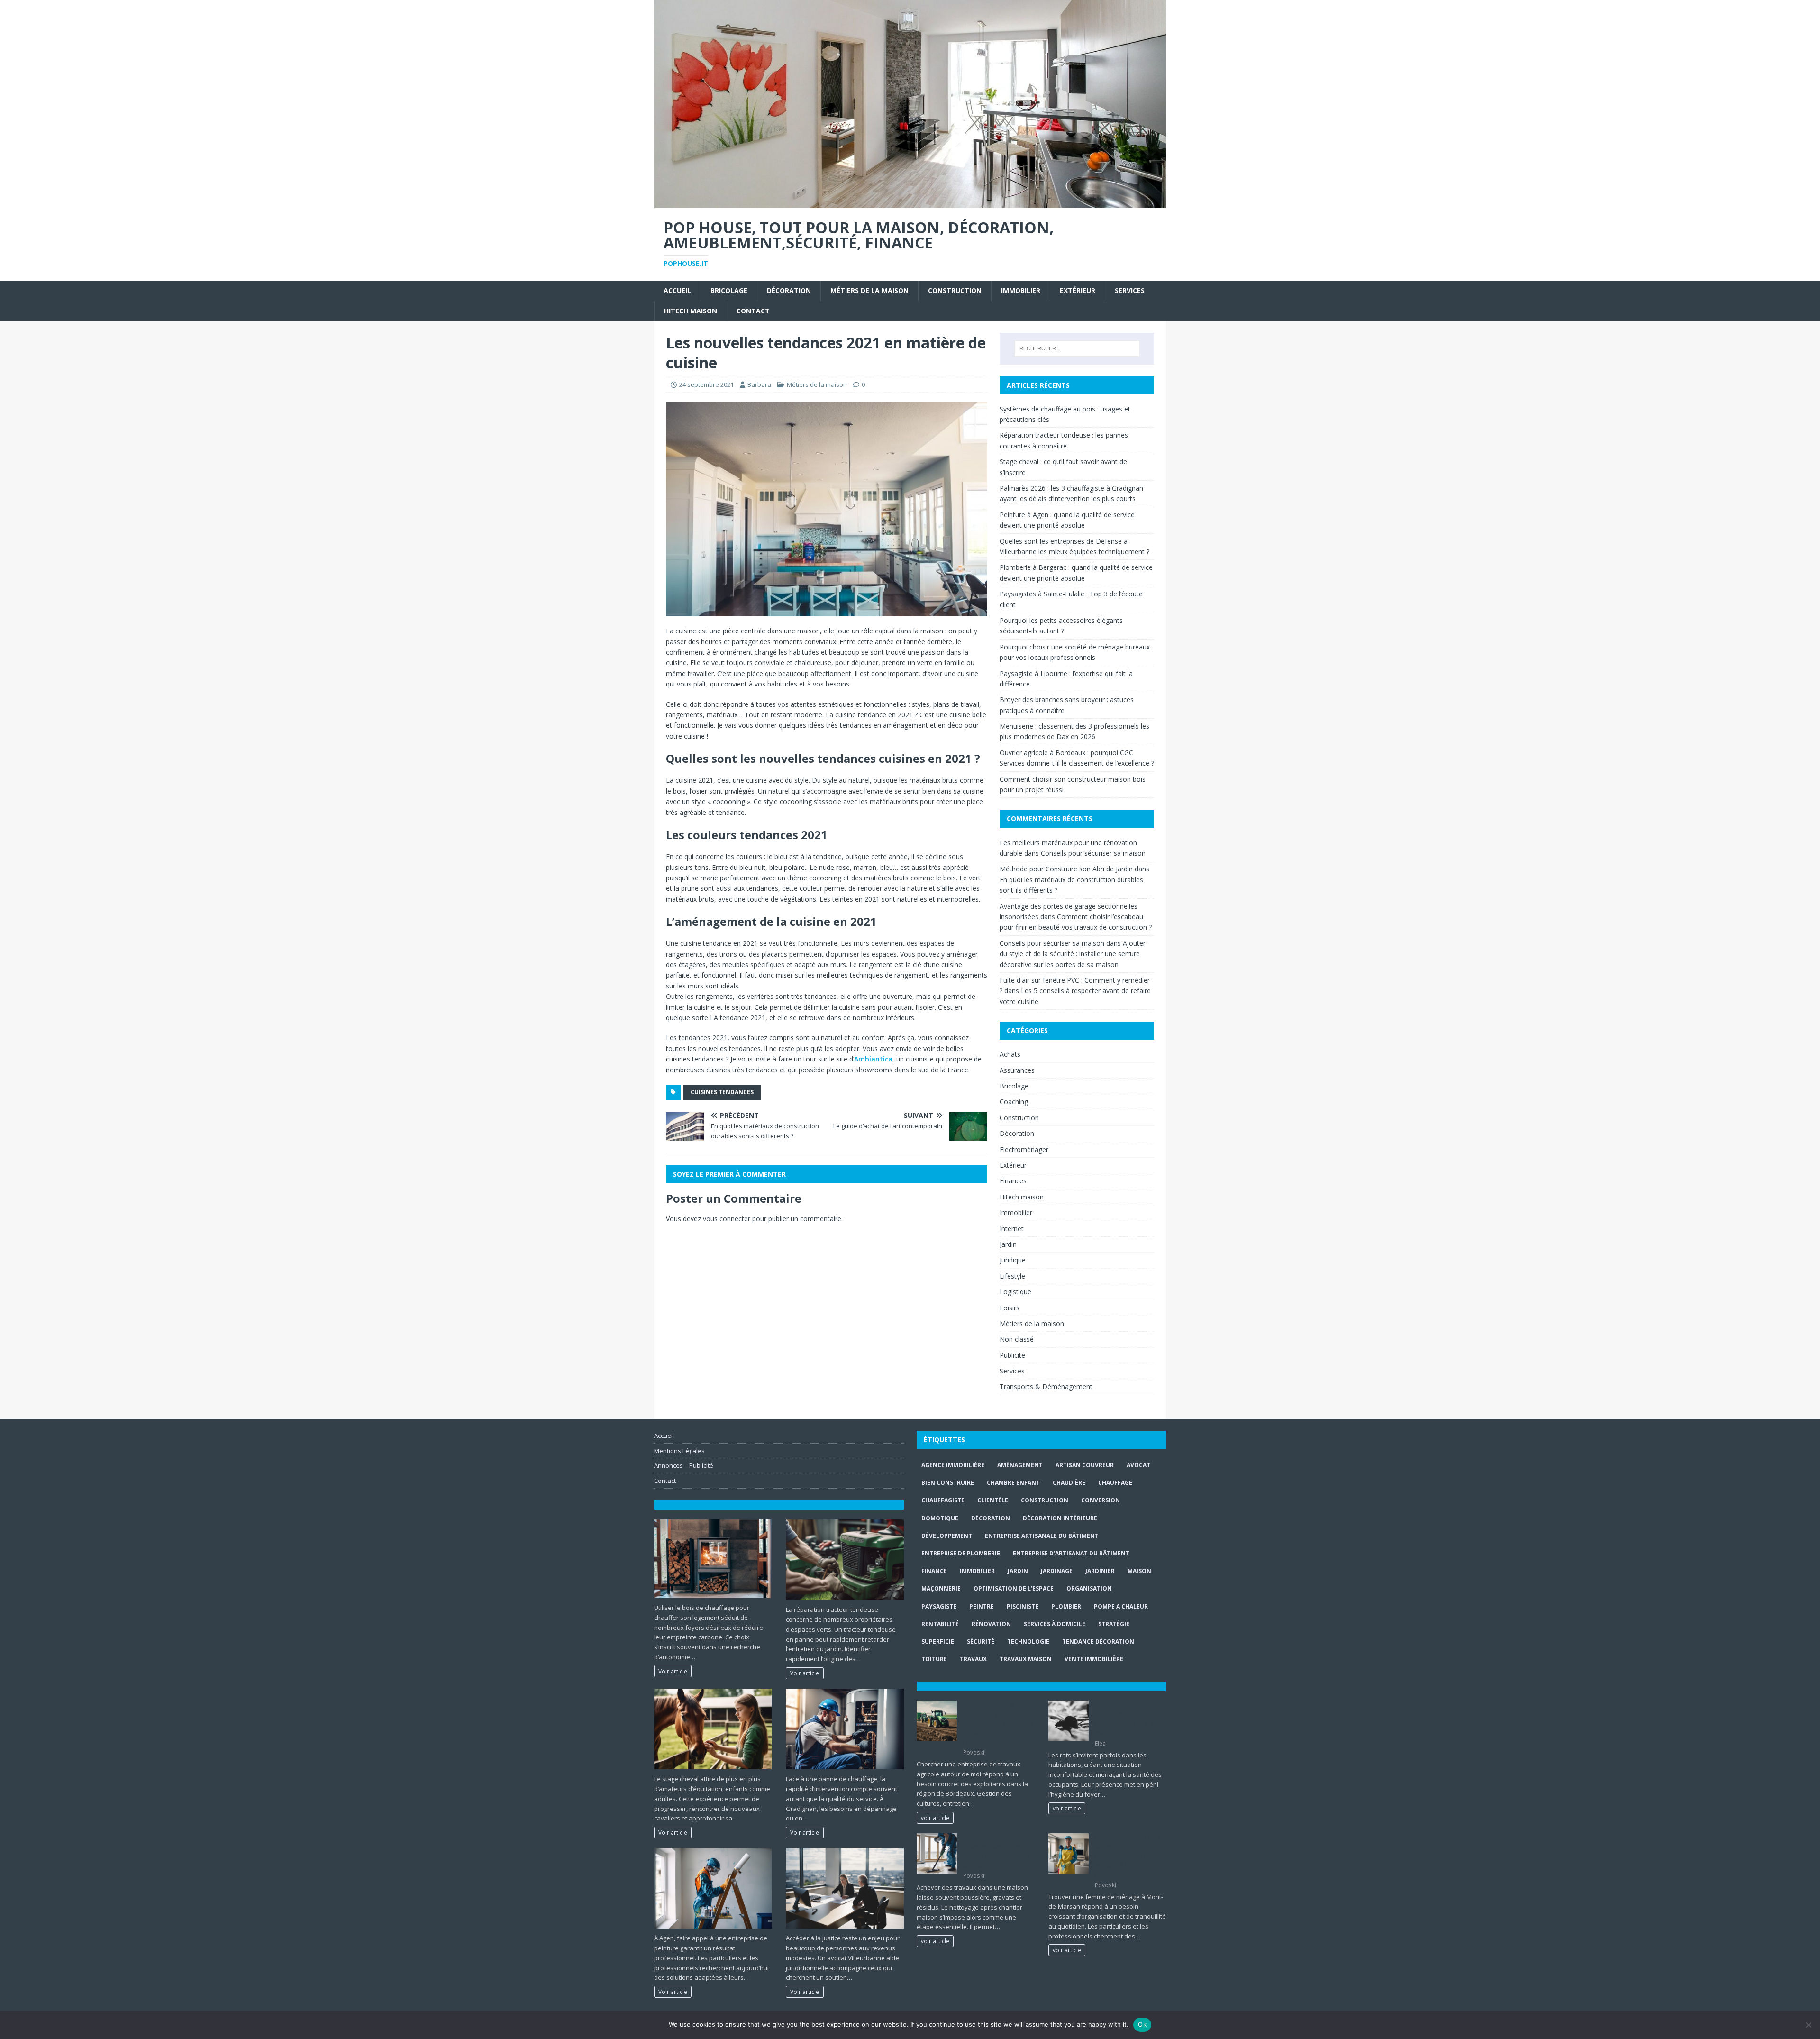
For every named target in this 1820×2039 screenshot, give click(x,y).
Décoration (789, 290)
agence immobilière (953, 1465)
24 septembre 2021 (706, 384)
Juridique (1013, 1260)
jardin (1018, 1571)
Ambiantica (873, 1059)
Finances (1013, 1181)
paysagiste (939, 1606)
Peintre (982, 1606)
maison (1139, 1571)
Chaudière (1069, 1483)
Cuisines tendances (722, 1092)
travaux (973, 1659)
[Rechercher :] (1077, 348)
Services (1130, 290)
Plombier (1066, 1606)
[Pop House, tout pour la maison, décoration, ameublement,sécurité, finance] (910, 202)
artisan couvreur (1085, 1465)
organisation (1089, 1588)
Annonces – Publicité (684, 1465)
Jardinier (1100, 1571)
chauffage (1115, 1483)
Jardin (1008, 1244)
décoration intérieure (1060, 1518)
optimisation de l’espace (1014, 1588)
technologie (1028, 1641)
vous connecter (727, 1219)
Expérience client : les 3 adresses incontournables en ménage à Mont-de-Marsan (1128, 1856)
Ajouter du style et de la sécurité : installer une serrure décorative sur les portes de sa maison (1073, 954)
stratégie (1114, 1624)
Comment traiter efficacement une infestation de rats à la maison (1127, 1719)
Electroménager (1024, 1149)
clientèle (993, 1500)
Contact (753, 311)
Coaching (1014, 1102)
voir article (935, 1818)
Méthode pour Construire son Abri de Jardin (1066, 869)
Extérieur (1078, 290)
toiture (934, 1659)
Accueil (677, 290)
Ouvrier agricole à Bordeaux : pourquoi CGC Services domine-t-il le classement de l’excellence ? (998, 1723)
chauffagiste (943, 1500)
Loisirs (1010, 1308)
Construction (955, 290)
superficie (938, 1641)
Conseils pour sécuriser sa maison (1093, 853)
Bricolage (729, 290)
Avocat (1138, 1465)
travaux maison (1026, 1659)
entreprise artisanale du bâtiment (1042, 1536)
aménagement (1020, 1465)
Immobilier (1021, 290)
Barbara (759, 384)
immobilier (977, 1571)
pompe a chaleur (1121, 1606)
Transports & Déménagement (1046, 1386)
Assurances (1017, 1070)
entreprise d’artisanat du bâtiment (1071, 1553)
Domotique (940, 1518)
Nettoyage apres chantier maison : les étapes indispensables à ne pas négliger (996, 1852)
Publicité (1012, 1355)
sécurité (981, 1641)
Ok (1142, 2024)
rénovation (991, 1624)
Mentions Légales (679, 1451)
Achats (1010, 1054)
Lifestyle (1012, 1276)
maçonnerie (941, 1588)
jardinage (1057, 1571)
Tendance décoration (1098, 1641)
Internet (1012, 1229)
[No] (1808, 2025)
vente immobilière (1094, 1659)
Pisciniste (1023, 1606)
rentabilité (940, 1624)
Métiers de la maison (869, 290)
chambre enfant (1013, 1483)
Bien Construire (948, 1483)
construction (1045, 1500)
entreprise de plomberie (961, 1553)
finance (934, 1571)
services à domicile (1055, 1624)
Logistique (1015, 1292)
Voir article (673, 1671)
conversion (1101, 1500)
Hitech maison (691, 311)
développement (947, 1536)
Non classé (1017, 1339)
